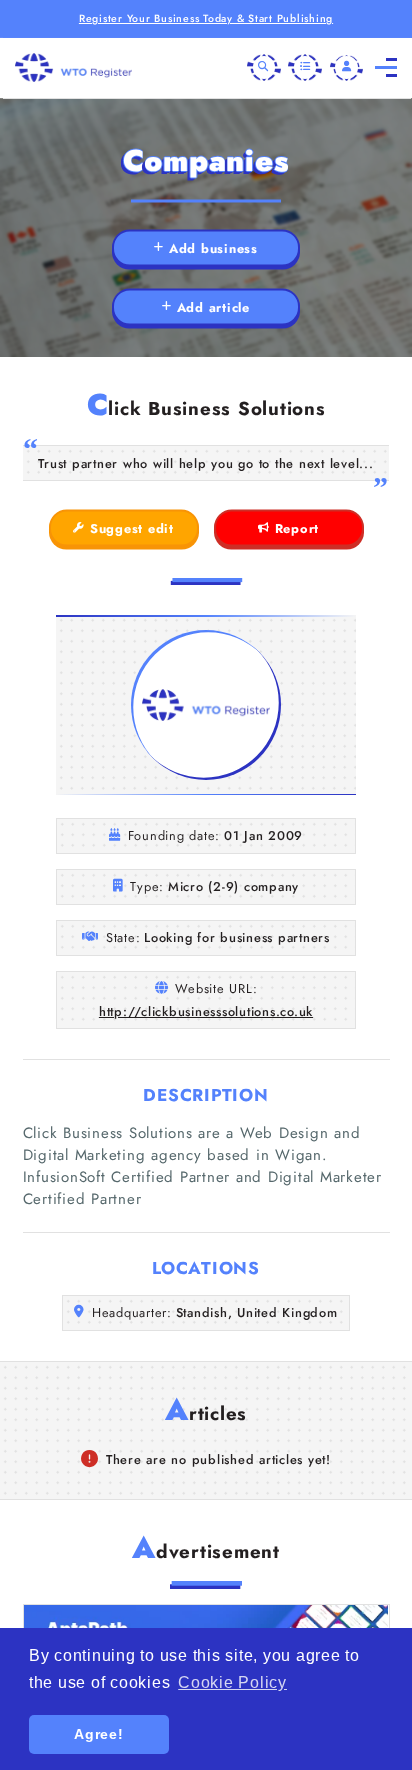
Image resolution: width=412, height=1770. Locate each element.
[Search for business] (264, 68)
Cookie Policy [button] (232, 1682)
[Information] (305, 68)
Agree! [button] (99, 1734)
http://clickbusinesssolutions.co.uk (206, 1011)
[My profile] (347, 68)
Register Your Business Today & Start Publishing (206, 18)
